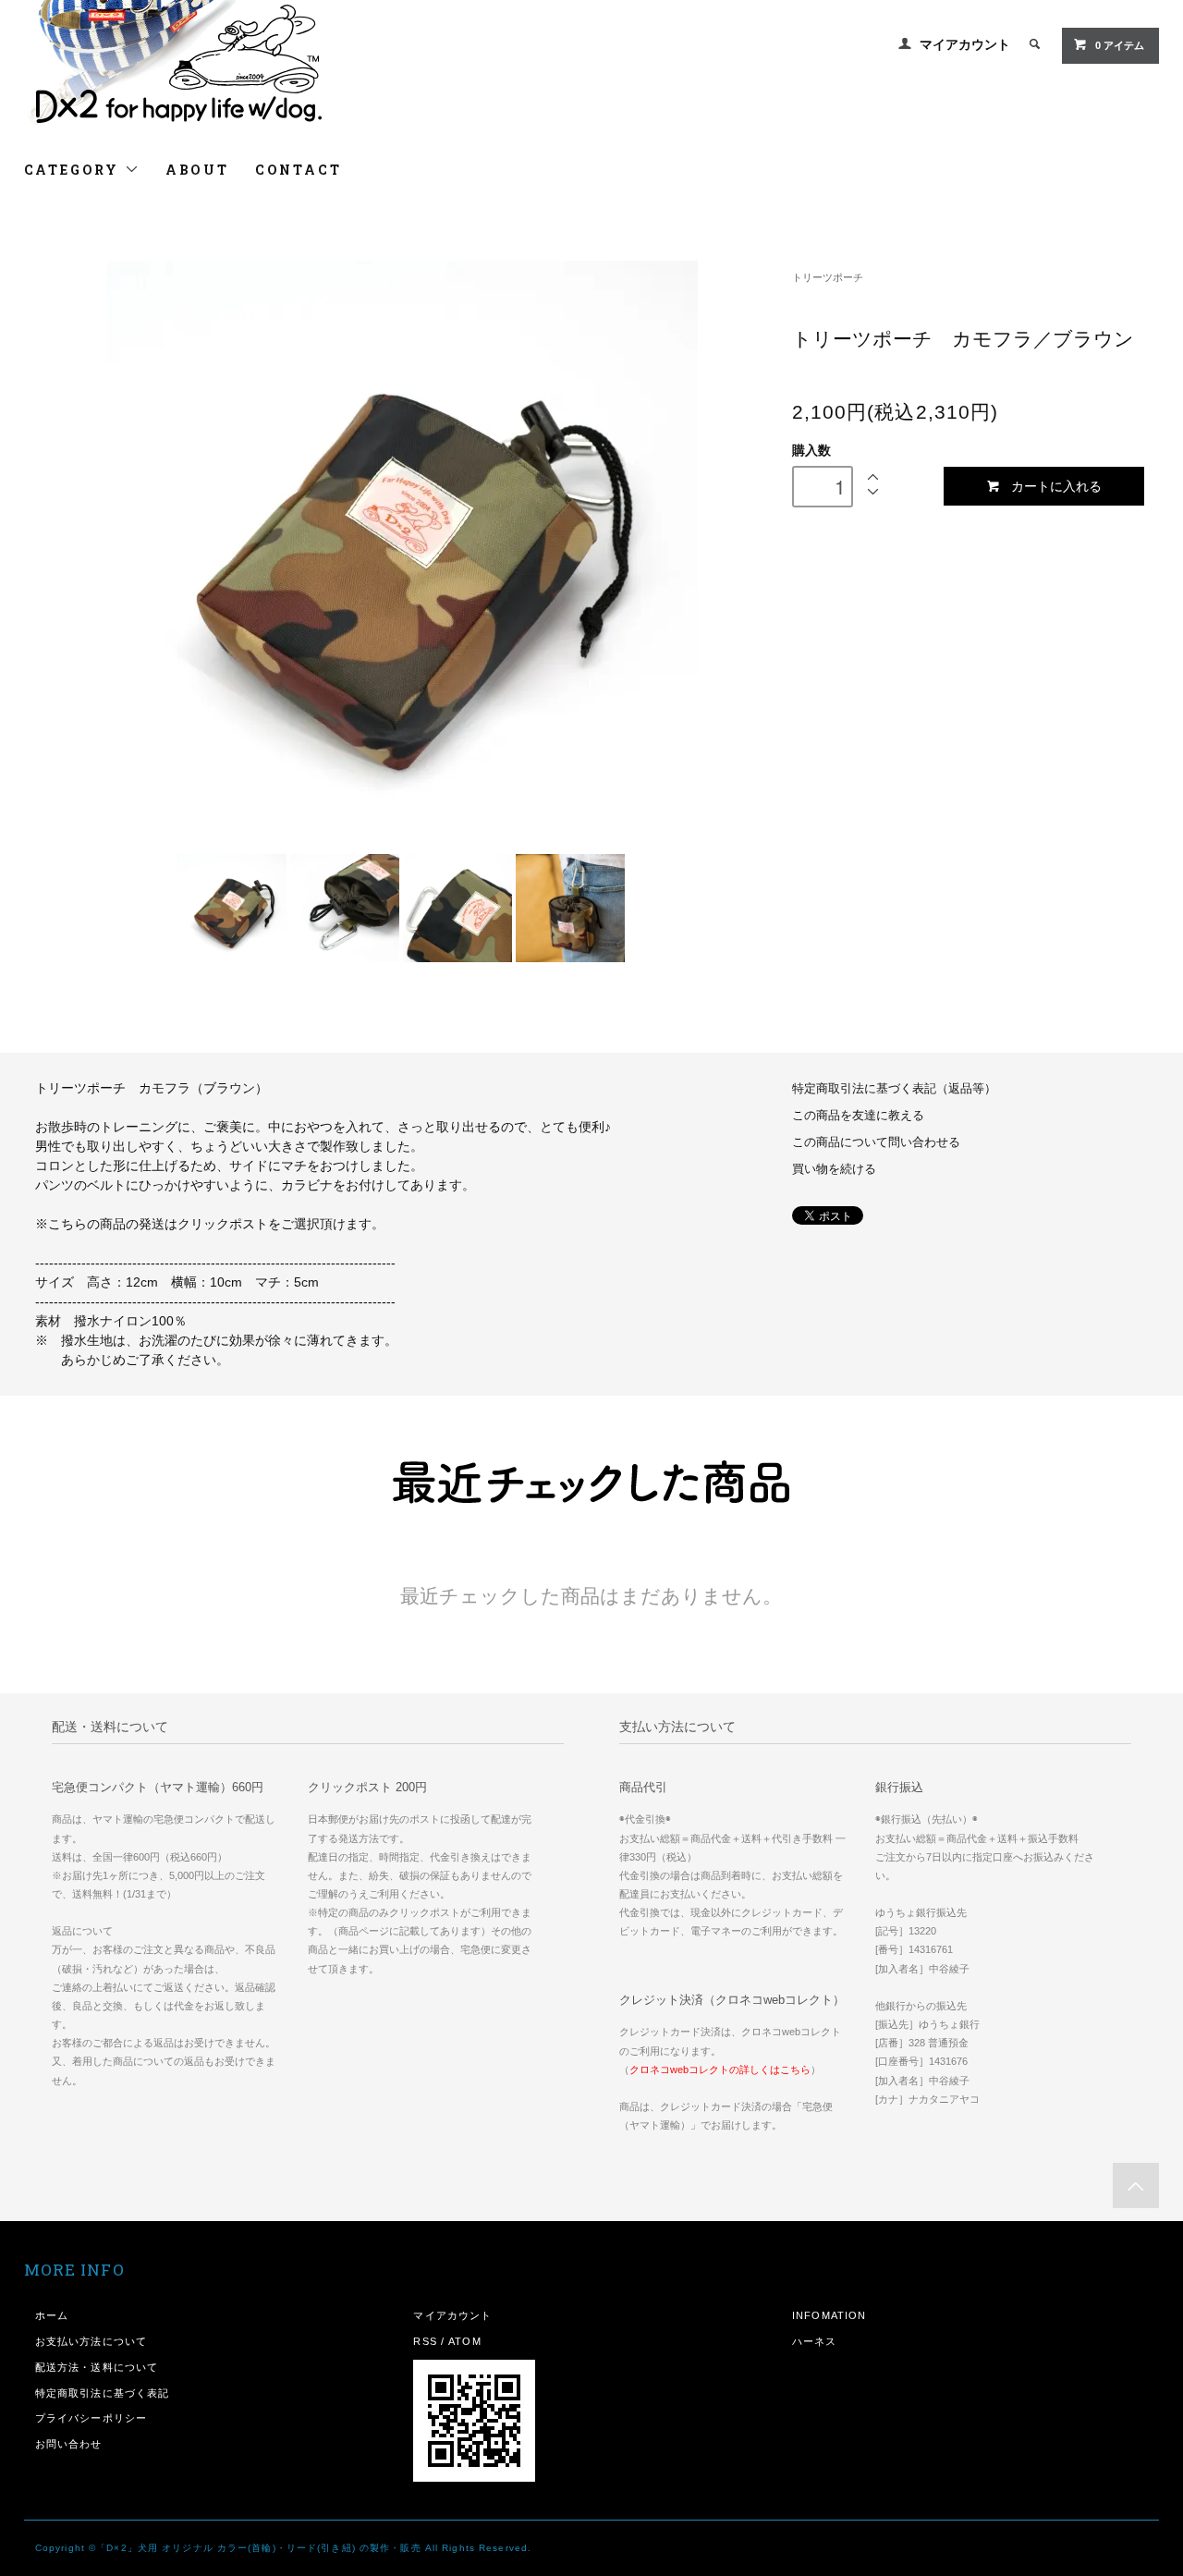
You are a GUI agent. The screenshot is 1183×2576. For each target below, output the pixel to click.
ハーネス (814, 2341)
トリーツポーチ (828, 277)
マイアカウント (965, 44)
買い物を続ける (834, 1169)
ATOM (464, 2341)
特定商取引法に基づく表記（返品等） (894, 1089)
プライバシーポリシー (91, 2418)
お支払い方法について (91, 2341)
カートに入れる (1056, 485)
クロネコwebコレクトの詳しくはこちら (720, 2069)
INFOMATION (829, 2315)
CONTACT (299, 170)
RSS (425, 2341)
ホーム (52, 2315)
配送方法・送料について (97, 2367)
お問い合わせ (69, 2444)
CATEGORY (74, 170)
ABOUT (197, 170)
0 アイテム (1120, 45)
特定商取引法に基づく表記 (102, 2393)
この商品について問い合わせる (876, 1142)
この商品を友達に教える (858, 1116)
